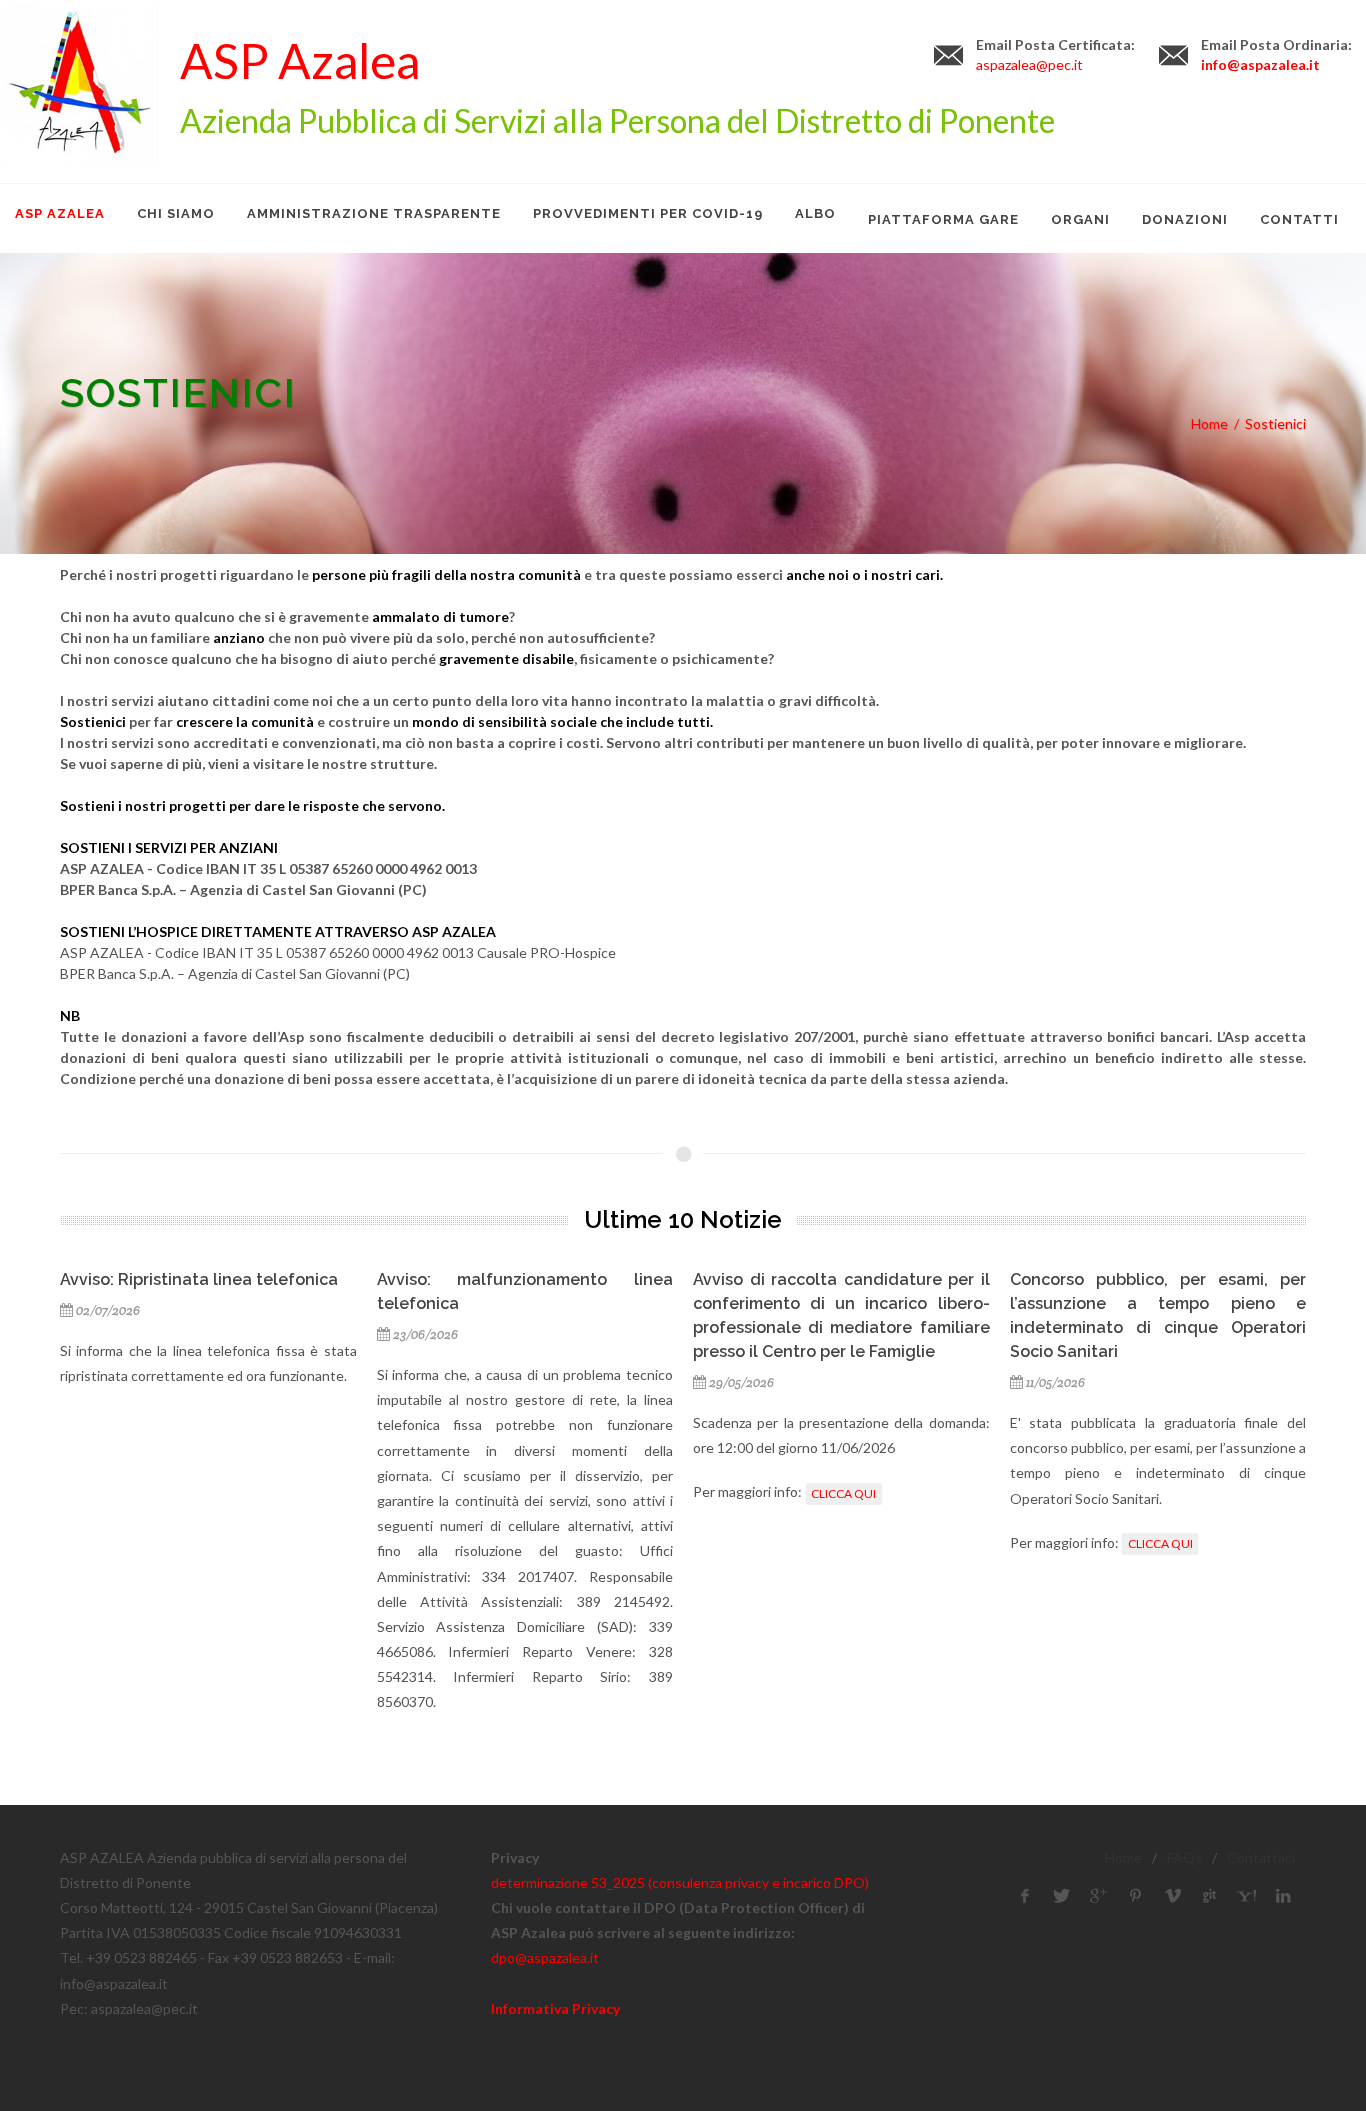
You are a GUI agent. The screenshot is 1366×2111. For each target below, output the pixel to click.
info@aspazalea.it (1260, 64)
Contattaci (1261, 1857)
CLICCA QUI (843, 1493)
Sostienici (1275, 423)
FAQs (1184, 1857)
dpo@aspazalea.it (545, 1957)
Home (1209, 423)
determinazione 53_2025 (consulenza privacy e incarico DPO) (680, 1882)
